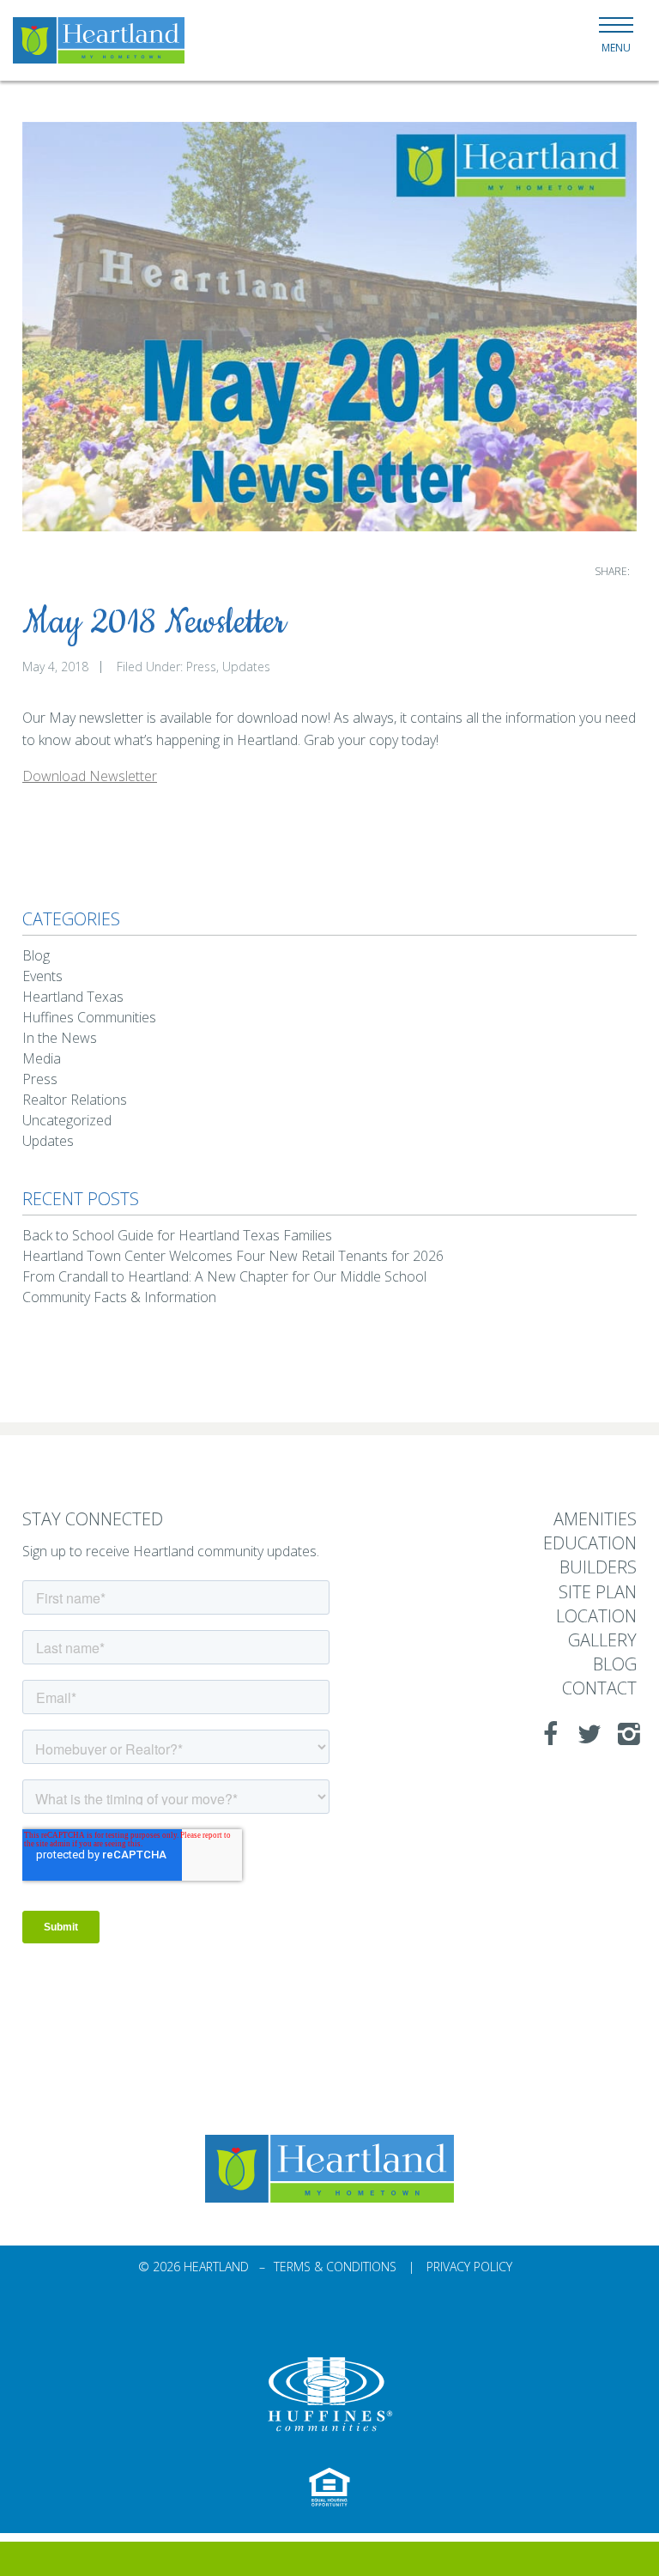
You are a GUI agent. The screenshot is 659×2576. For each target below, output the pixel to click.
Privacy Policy (469, 2267)
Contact (599, 1689)
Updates (246, 667)
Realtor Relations (75, 1100)
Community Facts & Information (119, 1297)
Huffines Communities (89, 1017)
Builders (598, 1568)
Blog (36, 955)
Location (596, 1617)
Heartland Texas (73, 997)
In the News (60, 1038)
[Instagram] (624, 1734)
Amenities (595, 1520)
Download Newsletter (90, 776)
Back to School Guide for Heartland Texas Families (177, 1235)
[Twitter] (584, 1734)
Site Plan (598, 1593)
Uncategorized (67, 1120)
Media (42, 1058)
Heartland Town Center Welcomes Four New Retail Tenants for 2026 (233, 1256)
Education (590, 1544)
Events (42, 976)
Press (201, 667)
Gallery (602, 1641)
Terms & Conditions (335, 2267)
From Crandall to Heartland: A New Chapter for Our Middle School (224, 1276)
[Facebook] (545, 1734)
